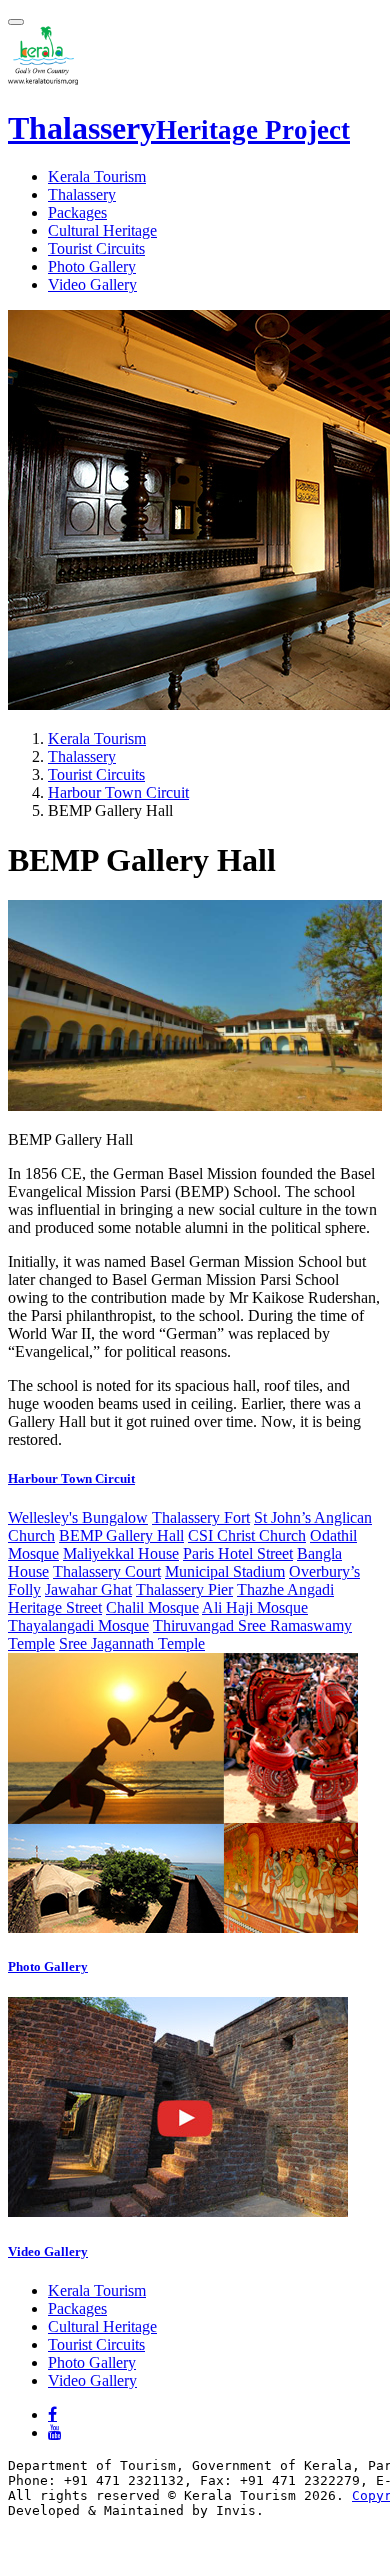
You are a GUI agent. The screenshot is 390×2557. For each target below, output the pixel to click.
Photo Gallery (92, 266)
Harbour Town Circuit (118, 792)
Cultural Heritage (102, 230)
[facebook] (52, 2414)
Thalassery (179, 128)
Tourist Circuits (96, 248)
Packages (77, 212)
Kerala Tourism (97, 176)
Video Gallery (92, 284)
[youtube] (55, 2432)
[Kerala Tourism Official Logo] (43, 79)
